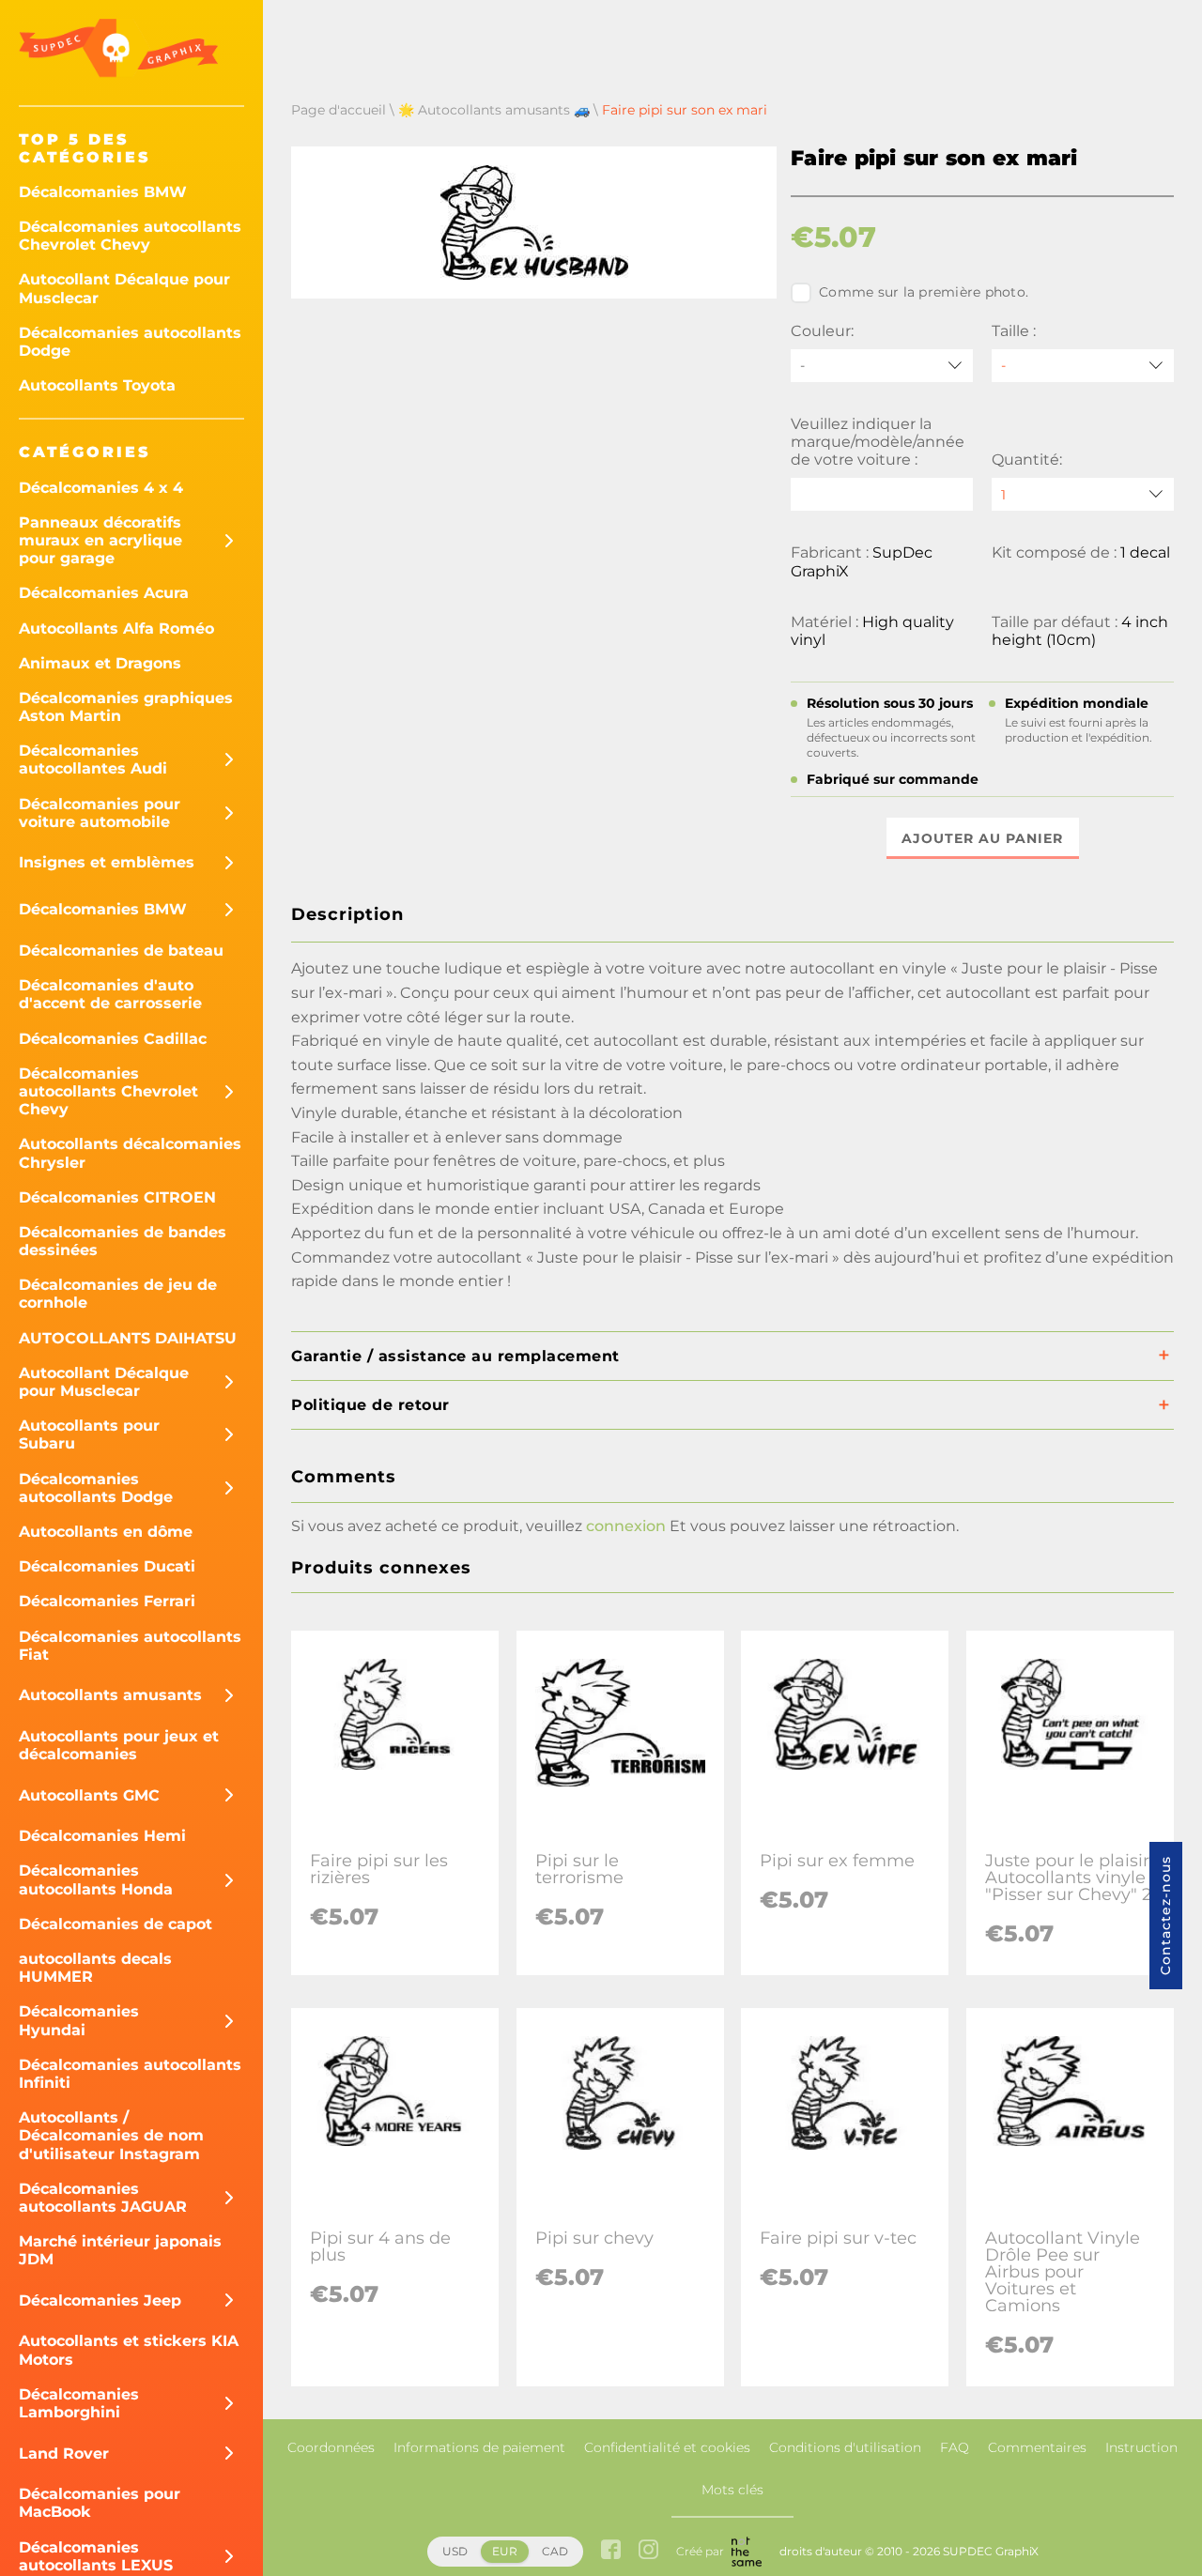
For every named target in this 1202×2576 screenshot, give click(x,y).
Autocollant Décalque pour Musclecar (124, 288)
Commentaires (1037, 2447)
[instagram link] (648, 2551)
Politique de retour (370, 1405)
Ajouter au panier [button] (982, 838)
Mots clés (732, 2490)
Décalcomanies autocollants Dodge (130, 342)
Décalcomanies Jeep (100, 2300)
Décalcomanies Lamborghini (79, 2403)
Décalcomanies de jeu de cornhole (118, 1294)
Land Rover (64, 2453)
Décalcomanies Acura (104, 593)
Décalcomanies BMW (103, 192)
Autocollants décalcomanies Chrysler (130, 1153)
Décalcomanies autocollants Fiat (130, 1646)
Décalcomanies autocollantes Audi (93, 759)
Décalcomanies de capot (116, 1924)
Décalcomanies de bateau (121, 951)
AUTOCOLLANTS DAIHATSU (128, 1338)
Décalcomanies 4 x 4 (101, 488)
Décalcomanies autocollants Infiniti (130, 2074)
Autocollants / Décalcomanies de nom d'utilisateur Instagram (111, 2135)
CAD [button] (555, 2551)
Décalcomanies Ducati (107, 1566)
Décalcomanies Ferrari (107, 1601)
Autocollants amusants (110, 1695)
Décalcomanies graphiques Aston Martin (126, 707)
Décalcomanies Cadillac (113, 1039)
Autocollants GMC (89, 1795)
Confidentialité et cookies (667, 2447)
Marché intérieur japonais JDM (120, 2250)
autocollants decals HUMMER (95, 1968)
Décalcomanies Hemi (102, 1836)
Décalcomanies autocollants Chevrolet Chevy (130, 236)
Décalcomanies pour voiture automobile (100, 813)
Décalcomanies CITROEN (117, 1197)
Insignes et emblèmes (107, 862)
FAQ (955, 2447)
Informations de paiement (479, 2447)
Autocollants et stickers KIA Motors (129, 2350)
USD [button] (455, 2551)
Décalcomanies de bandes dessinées (123, 1241)
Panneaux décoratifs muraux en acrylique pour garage (100, 540)
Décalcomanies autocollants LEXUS (96, 2556)
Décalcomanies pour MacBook (100, 2503)
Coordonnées (331, 2447)
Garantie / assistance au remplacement (455, 1356)
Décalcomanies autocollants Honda (96, 1879)
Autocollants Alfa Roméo (116, 629)
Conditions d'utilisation (845, 2447)
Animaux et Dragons (100, 663)
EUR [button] (505, 2551)
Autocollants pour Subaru (89, 1434)
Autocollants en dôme (106, 1532)
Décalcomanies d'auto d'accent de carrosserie (110, 994)
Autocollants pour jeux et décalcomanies (119, 1745)
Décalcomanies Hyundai (79, 2020)
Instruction (1141, 2447)
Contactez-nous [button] (1165, 1916)
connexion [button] (626, 1526)
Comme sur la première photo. (924, 292)
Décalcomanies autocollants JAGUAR (103, 2198)
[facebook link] (611, 2551)
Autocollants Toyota (97, 385)
